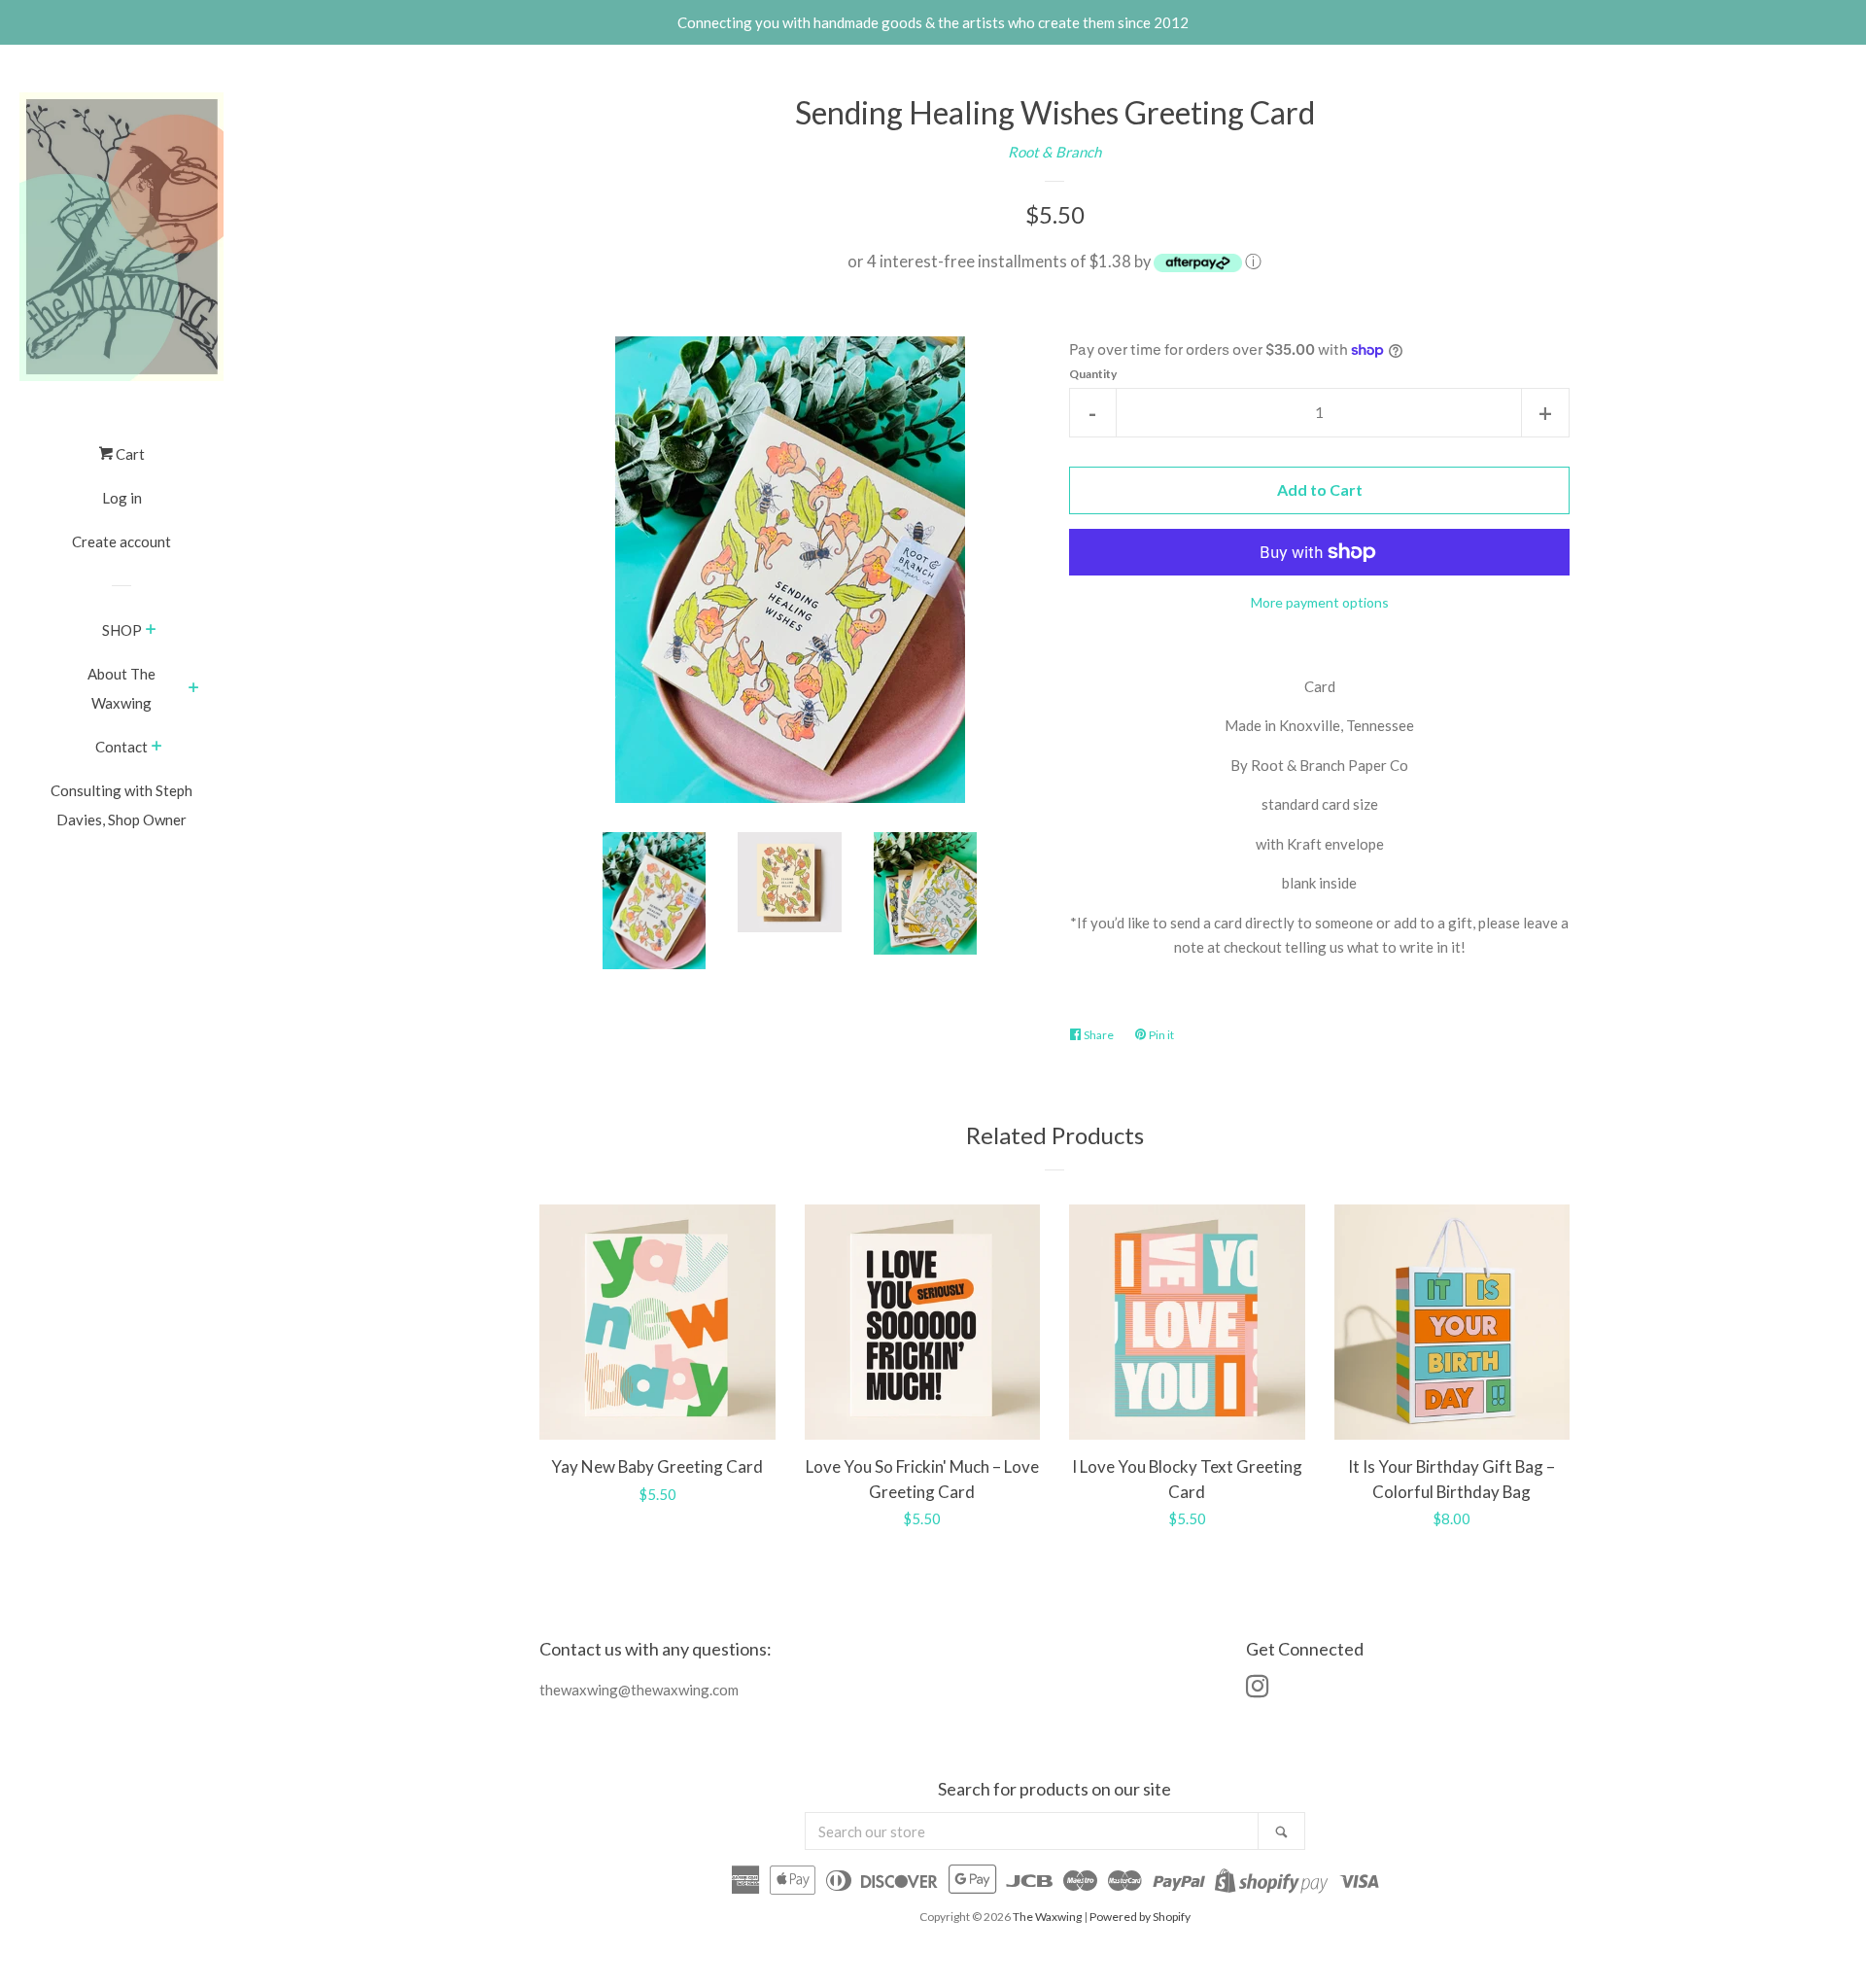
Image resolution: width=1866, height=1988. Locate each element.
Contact (121, 747)
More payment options (1320, 602)
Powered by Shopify (1140, 1917)
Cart (129, 454)
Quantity (1093, 374)
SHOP (122, 630)
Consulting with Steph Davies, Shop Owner (121, 805)
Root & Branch (1054, 152)
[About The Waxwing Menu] (194, 689)
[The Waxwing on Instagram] (1258, 1690)
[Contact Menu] (157, 748)
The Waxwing (1047, 1917)
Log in (122, 498)
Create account (121, 541)
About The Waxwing (121, 688)
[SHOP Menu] (151, 631)
